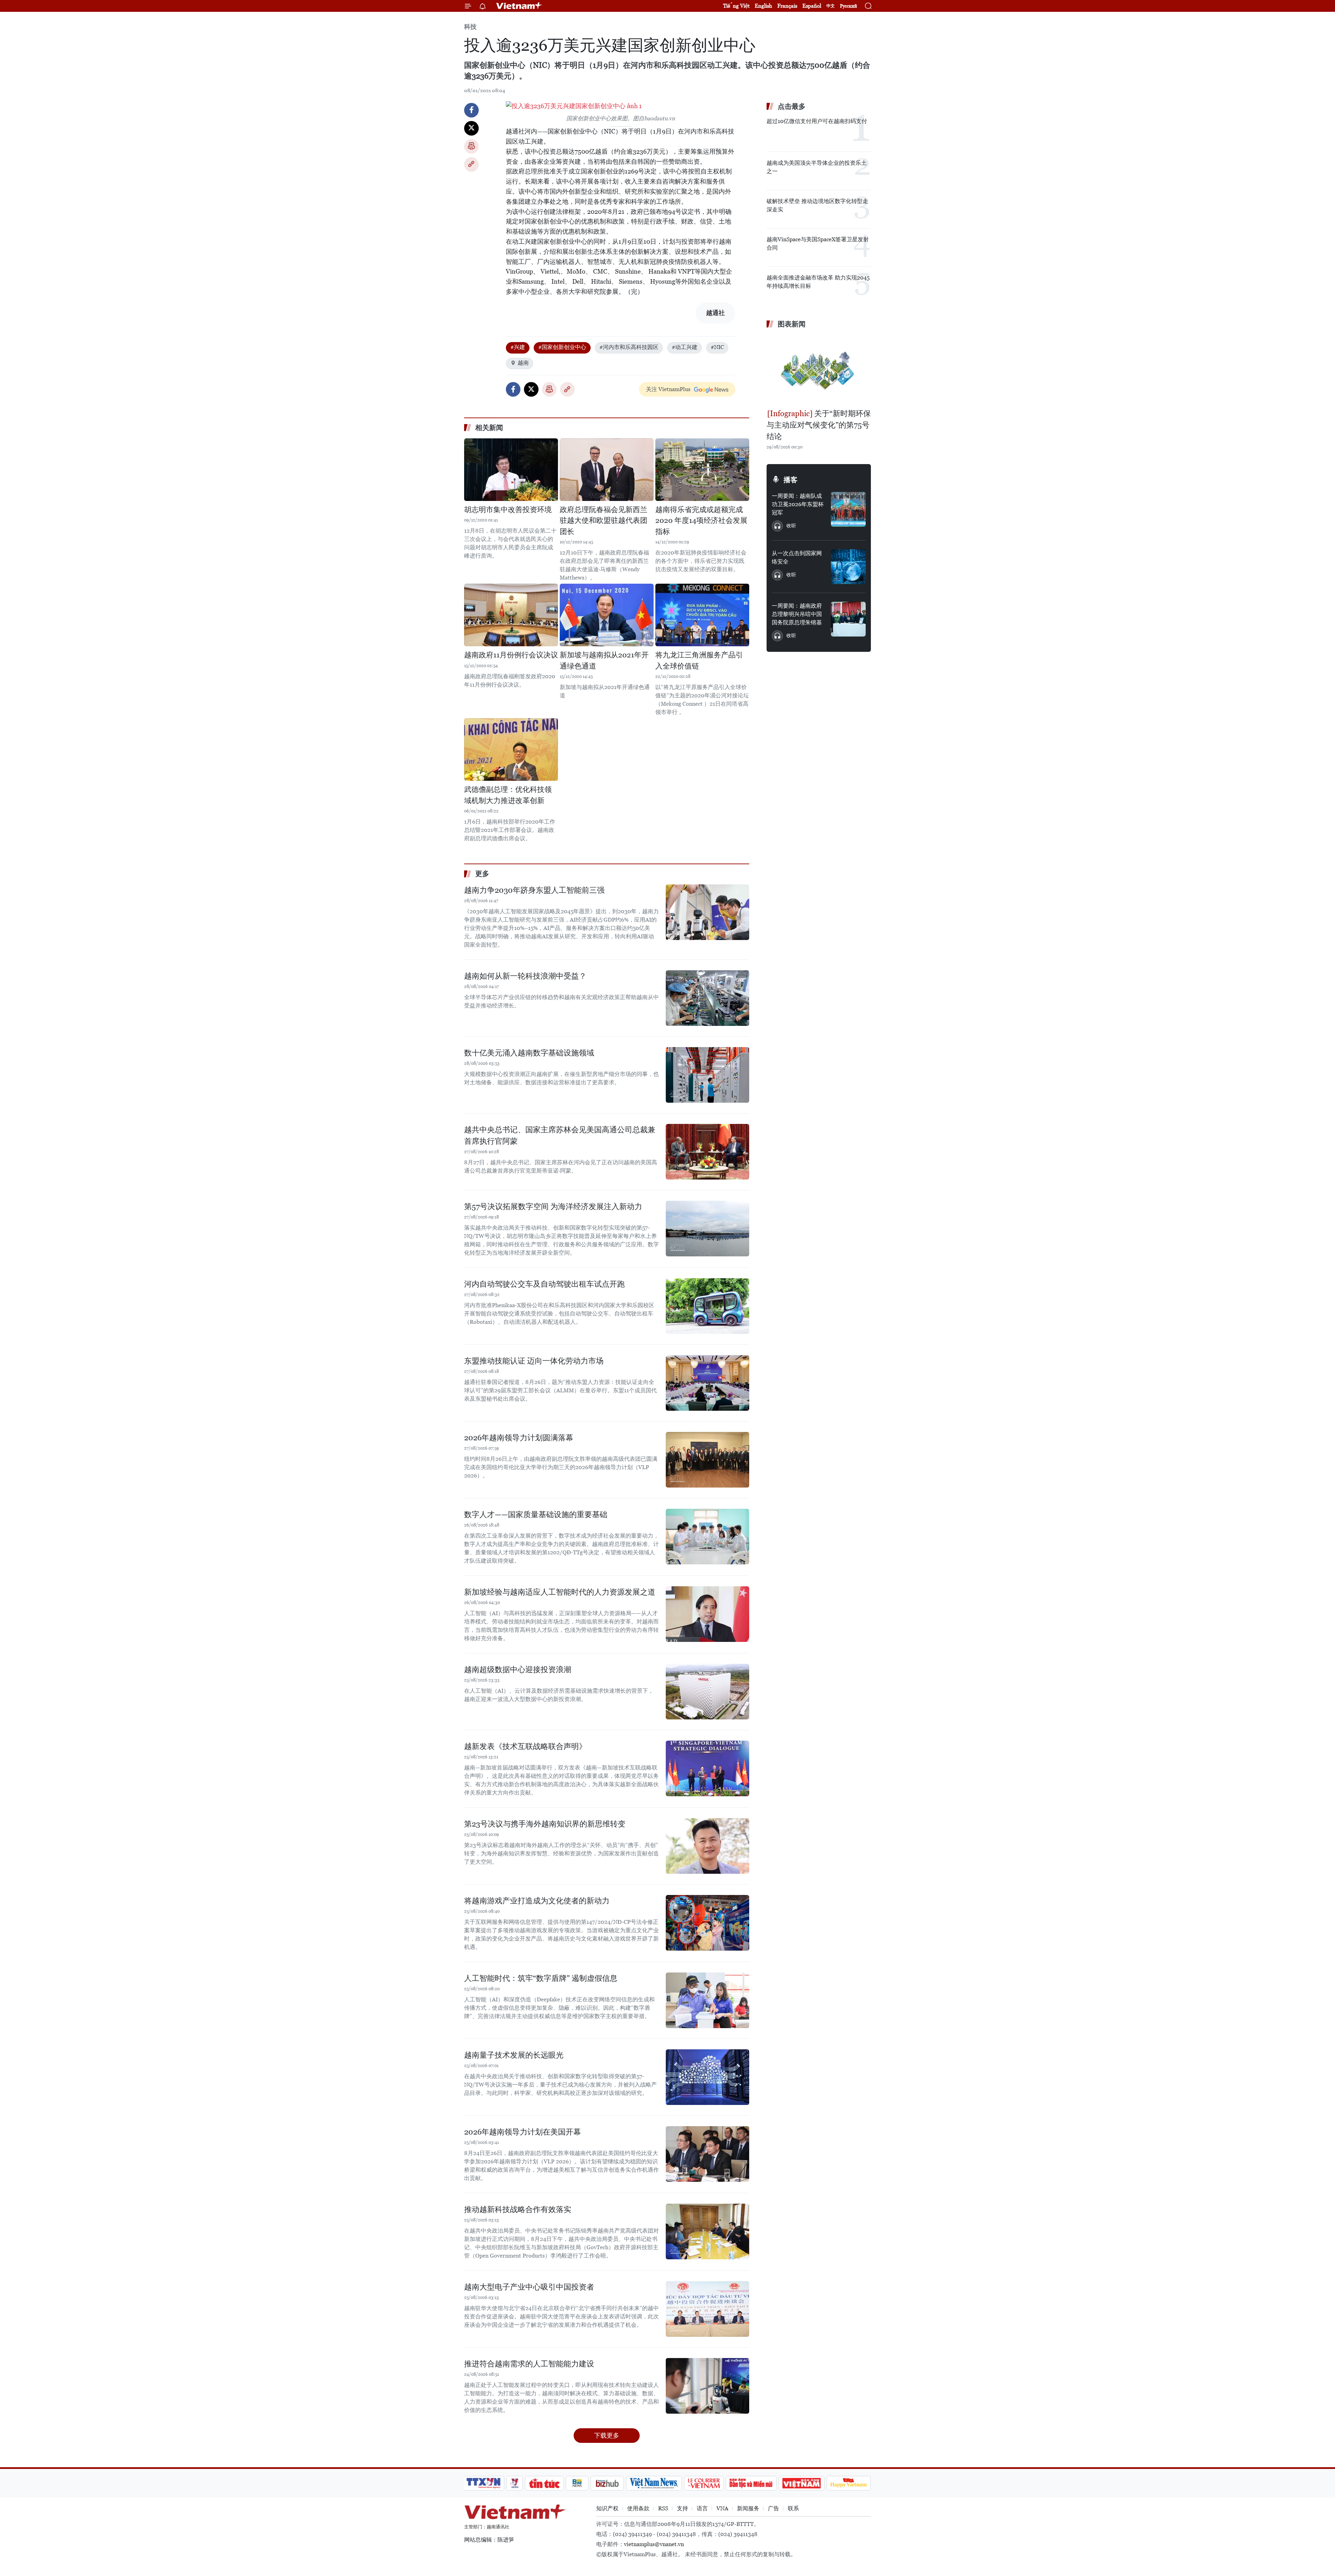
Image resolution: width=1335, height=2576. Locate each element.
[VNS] (654, 2483)
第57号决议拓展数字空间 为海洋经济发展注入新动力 (553, 1206)
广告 (774, 2508)
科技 (470, 27)
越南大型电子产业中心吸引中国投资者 (529, 2287)
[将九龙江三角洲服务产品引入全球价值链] (702, 615)
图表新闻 (792, 324)
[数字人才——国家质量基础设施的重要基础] (707, 1537)
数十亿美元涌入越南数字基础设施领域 (529, 1053)
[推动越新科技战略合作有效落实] (707, 2231)
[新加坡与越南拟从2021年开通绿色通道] (607, 615)
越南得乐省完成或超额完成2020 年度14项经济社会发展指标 (701, 521)
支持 (682, 2508)
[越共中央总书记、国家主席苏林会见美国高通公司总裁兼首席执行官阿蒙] (707, 1152)
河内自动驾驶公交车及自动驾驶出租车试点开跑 (544, 1284)
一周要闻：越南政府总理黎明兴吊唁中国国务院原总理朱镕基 (797, 614)
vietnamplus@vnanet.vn (654, 2544)
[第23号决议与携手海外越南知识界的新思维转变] (707, 1846)
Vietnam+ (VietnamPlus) (519, 6)
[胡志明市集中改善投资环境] (511, 470)
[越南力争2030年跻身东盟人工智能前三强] (707, 912)
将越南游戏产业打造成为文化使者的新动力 (537, 1901)
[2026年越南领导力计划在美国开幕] (707, 2154)
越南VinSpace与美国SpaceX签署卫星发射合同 (818, 244)
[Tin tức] (544, 2483)
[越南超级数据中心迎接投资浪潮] (707, 1692)
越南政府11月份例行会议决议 (511, 655)
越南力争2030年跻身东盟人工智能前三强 (534, 890)
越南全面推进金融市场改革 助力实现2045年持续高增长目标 (818, 282)
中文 (831, 6)
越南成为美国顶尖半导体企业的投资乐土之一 (817, 167)
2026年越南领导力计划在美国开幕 (523, 2132)
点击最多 (792, 106)
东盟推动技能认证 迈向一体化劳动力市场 (534, 1361)
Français (787, 6)
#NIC (717, 347)
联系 (793, 2508)
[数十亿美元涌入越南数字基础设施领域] (707, 1075)
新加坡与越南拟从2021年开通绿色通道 (604, 661)
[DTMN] (751, 2483)
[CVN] (704, 2483)
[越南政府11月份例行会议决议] (511, 615)
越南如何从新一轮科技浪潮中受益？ (525, 976)
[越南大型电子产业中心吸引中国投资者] (707, 2309)
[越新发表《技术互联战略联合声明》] (707, 1768)
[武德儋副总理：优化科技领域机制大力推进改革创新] (511, 750)
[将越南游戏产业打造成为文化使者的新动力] (707, 1923)
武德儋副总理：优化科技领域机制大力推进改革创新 (508, 795)
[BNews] (577, 2483)
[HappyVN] (849, 2483)
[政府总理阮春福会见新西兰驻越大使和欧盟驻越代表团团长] (607, 470)
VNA (722, 2508)
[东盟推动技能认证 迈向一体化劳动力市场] (707, 1383)
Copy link (471, 164)
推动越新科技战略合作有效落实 (518, 2209)
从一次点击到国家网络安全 (797, 557)
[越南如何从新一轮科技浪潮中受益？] (707, 998)
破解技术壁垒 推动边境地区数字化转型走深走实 (817, 205)
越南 (523, 363)
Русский (848, 6)
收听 (791, 526)
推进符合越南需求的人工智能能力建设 (529, 2364)
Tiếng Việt (736, 6)
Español (812, 6)
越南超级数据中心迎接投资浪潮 (518, 1670)
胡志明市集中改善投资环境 (508, 510)
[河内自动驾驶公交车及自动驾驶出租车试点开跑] (707, 1306)
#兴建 (518, 347)
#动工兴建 (685, 347)
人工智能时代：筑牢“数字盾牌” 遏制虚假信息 (541, 1978)
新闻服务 (748, 2508)
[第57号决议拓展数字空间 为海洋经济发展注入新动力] (707, 1229)
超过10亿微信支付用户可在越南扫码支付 (817, 121)
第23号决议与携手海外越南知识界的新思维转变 (545, 1824)
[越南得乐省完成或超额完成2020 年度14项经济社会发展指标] (702, 470)
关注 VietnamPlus (668, 389)
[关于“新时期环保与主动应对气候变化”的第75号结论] (819, 370)
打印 (471, 146)
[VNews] (515, 2483)
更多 (482, 874)
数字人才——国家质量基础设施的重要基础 (536, 1514)
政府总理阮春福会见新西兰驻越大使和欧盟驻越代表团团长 (604, 521)
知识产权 (607, 2508)
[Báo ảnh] (801, 2483)
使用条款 (638, 2508)
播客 (791, 480)
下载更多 (607, 2435)
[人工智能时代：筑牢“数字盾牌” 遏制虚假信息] (707, 2000)
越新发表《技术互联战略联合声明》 (525, 1746)
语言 (702, 2508)
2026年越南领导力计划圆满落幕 (519, 1438)
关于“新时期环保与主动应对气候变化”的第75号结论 (819, 425)
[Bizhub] (607, 2483)
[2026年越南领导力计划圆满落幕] (707, 1460)
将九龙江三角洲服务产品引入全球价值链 (699, 661)
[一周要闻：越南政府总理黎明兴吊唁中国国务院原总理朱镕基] (848, 619)
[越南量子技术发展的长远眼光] (707, 2077)
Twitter (471, 128)
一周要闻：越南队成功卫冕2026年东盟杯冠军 (798, 504)
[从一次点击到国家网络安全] (848, 567)
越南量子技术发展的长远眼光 (514, 2055)
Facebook (471, 110)
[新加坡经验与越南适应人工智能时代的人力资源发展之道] (707, 1614)
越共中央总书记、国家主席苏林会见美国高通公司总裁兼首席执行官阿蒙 (560, 1135)
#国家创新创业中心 (562, 347)
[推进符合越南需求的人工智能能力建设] (707, 2386)
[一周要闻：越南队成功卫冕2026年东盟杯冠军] (848, 509)
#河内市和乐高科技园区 (629, 347)
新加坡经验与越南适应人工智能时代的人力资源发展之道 (560, 1592)
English (763, 6)
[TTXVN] (484, 2483)
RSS (663, 2508)
